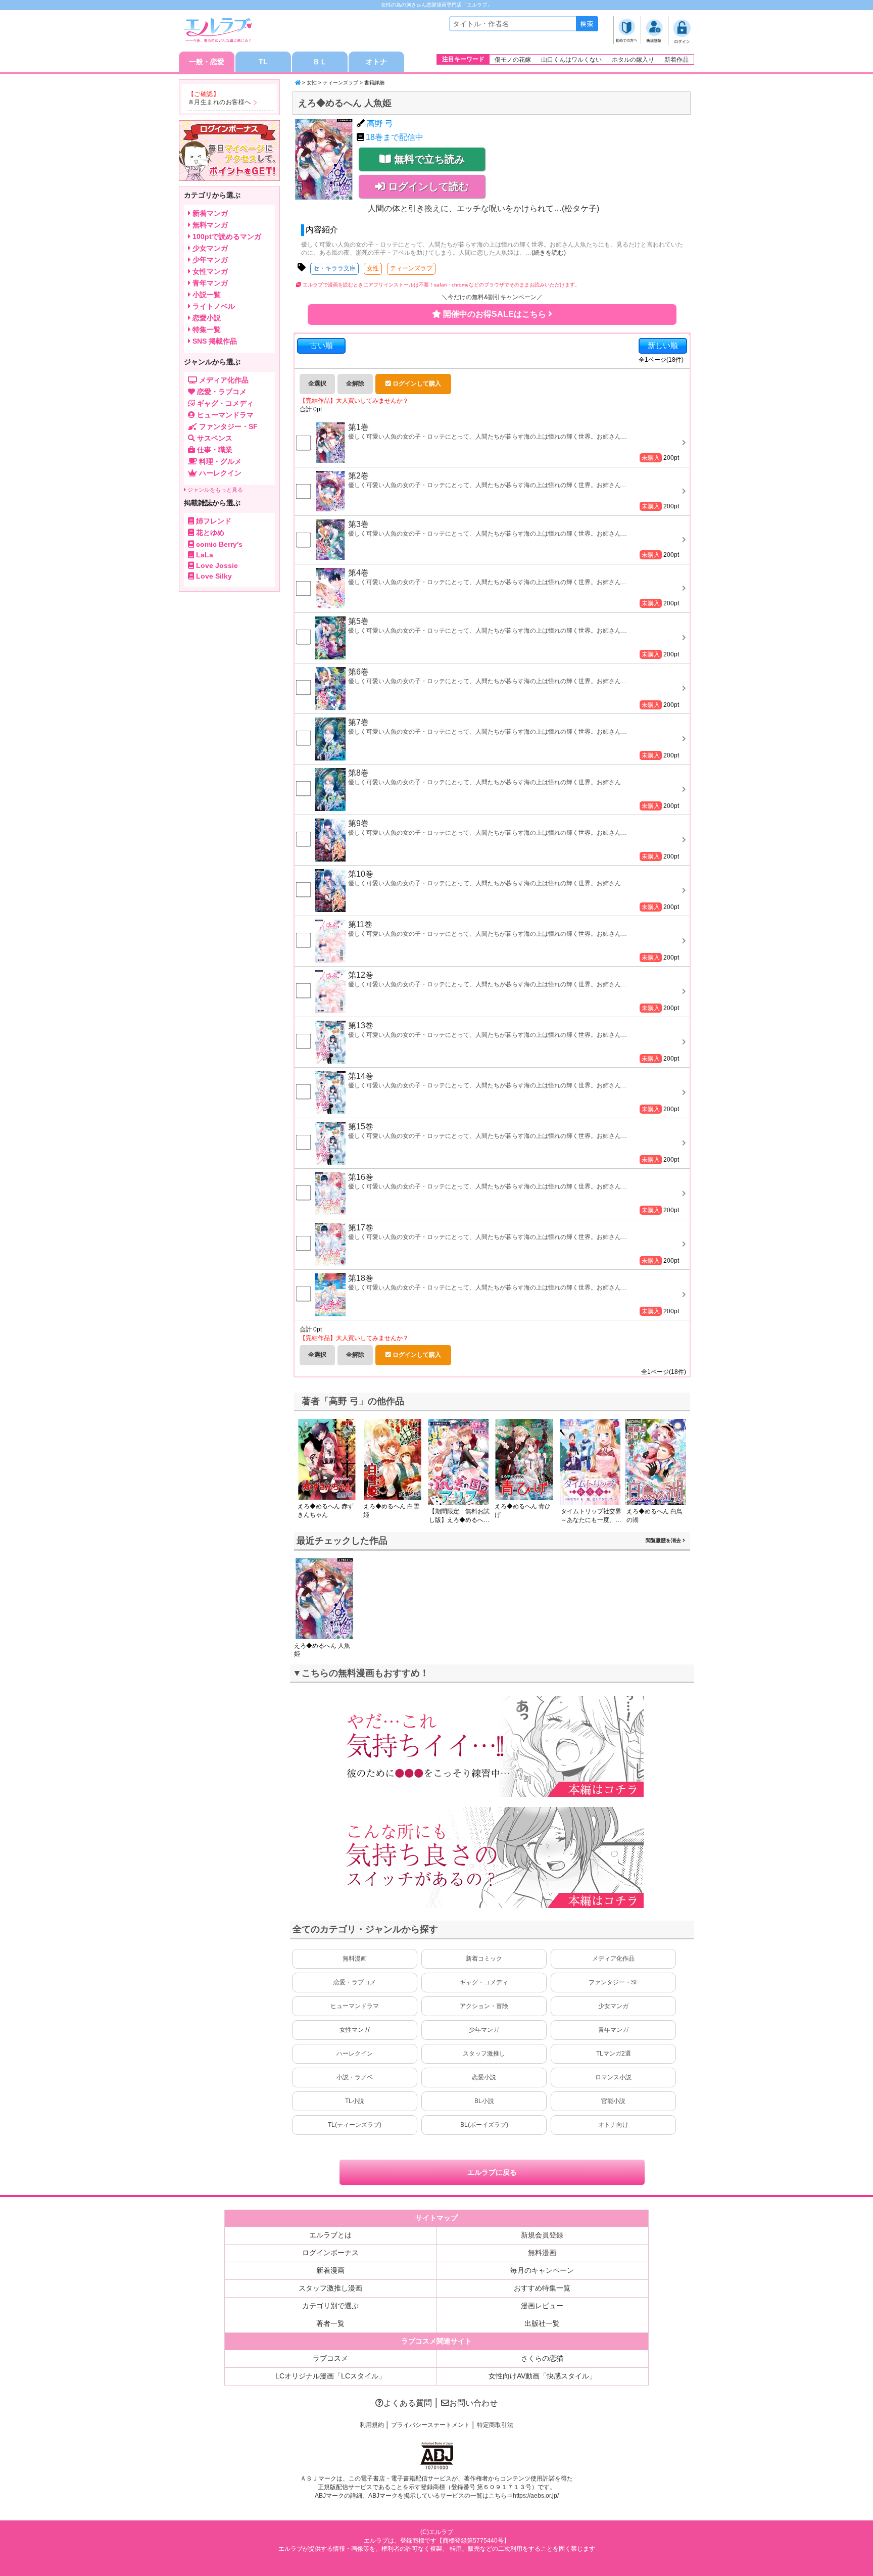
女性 (312, 83)
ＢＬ (320, 62)
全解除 (355, 384)
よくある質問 (408, 2403)
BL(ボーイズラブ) (484, 2125)
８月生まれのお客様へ (220, 102)
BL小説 (484, 2101)
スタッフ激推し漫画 (330, 2288)
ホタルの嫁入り (633, 60)
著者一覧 (330, 2323)
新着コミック (484, 1959)
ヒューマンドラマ (355, 2006)
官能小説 (613, 2101)
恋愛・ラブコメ (355, 1982)
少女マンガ (613, 2006)
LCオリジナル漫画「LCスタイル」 (330, 2376)
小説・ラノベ (355, 2077)
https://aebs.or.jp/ (536, 2496)
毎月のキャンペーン (542, 2270)
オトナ (376, 62)
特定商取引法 (495, 2425)
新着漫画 (330, 2270)
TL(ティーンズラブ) (355, 2125)
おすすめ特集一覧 (542, 2288)
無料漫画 (355, 1959)
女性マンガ (355, 2030)
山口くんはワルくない (571, 60)
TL (263, 62)
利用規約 (372, 2425)
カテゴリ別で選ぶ (330, 2306)
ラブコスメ (330, 2358)
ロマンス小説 (613, 2077)
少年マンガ (484, 2030)
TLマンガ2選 (614, 2054)
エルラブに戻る (492, 2172)
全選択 (317, 384)
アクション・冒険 (484, 2006)
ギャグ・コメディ (484, 1982)
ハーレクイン (355, 2054)
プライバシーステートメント (430, 2425)
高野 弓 (380, 124)
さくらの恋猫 (542, 2358)
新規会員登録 (542, 2235)
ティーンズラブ (341, 83)
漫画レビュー (542, 2306)
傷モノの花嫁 (513, 60)
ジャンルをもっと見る (214, 490)
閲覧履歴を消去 (664, 1540)
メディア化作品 (613, 1959)
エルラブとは (330, 2235)
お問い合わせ (473, 2403)
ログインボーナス (330, 2253)
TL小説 (355, 2101)
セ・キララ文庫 (334, 268)
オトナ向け (613, 2125)
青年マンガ (613, 2030)
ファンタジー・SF (614, 1982)
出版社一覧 (542, 2323)
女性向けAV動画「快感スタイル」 (542, 2376)
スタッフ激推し (484, 2054)
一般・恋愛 (207, 62)
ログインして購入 (416, 384)
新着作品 (676, 60)
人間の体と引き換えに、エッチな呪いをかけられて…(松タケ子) (483, 208)
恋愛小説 (484, 2077)
